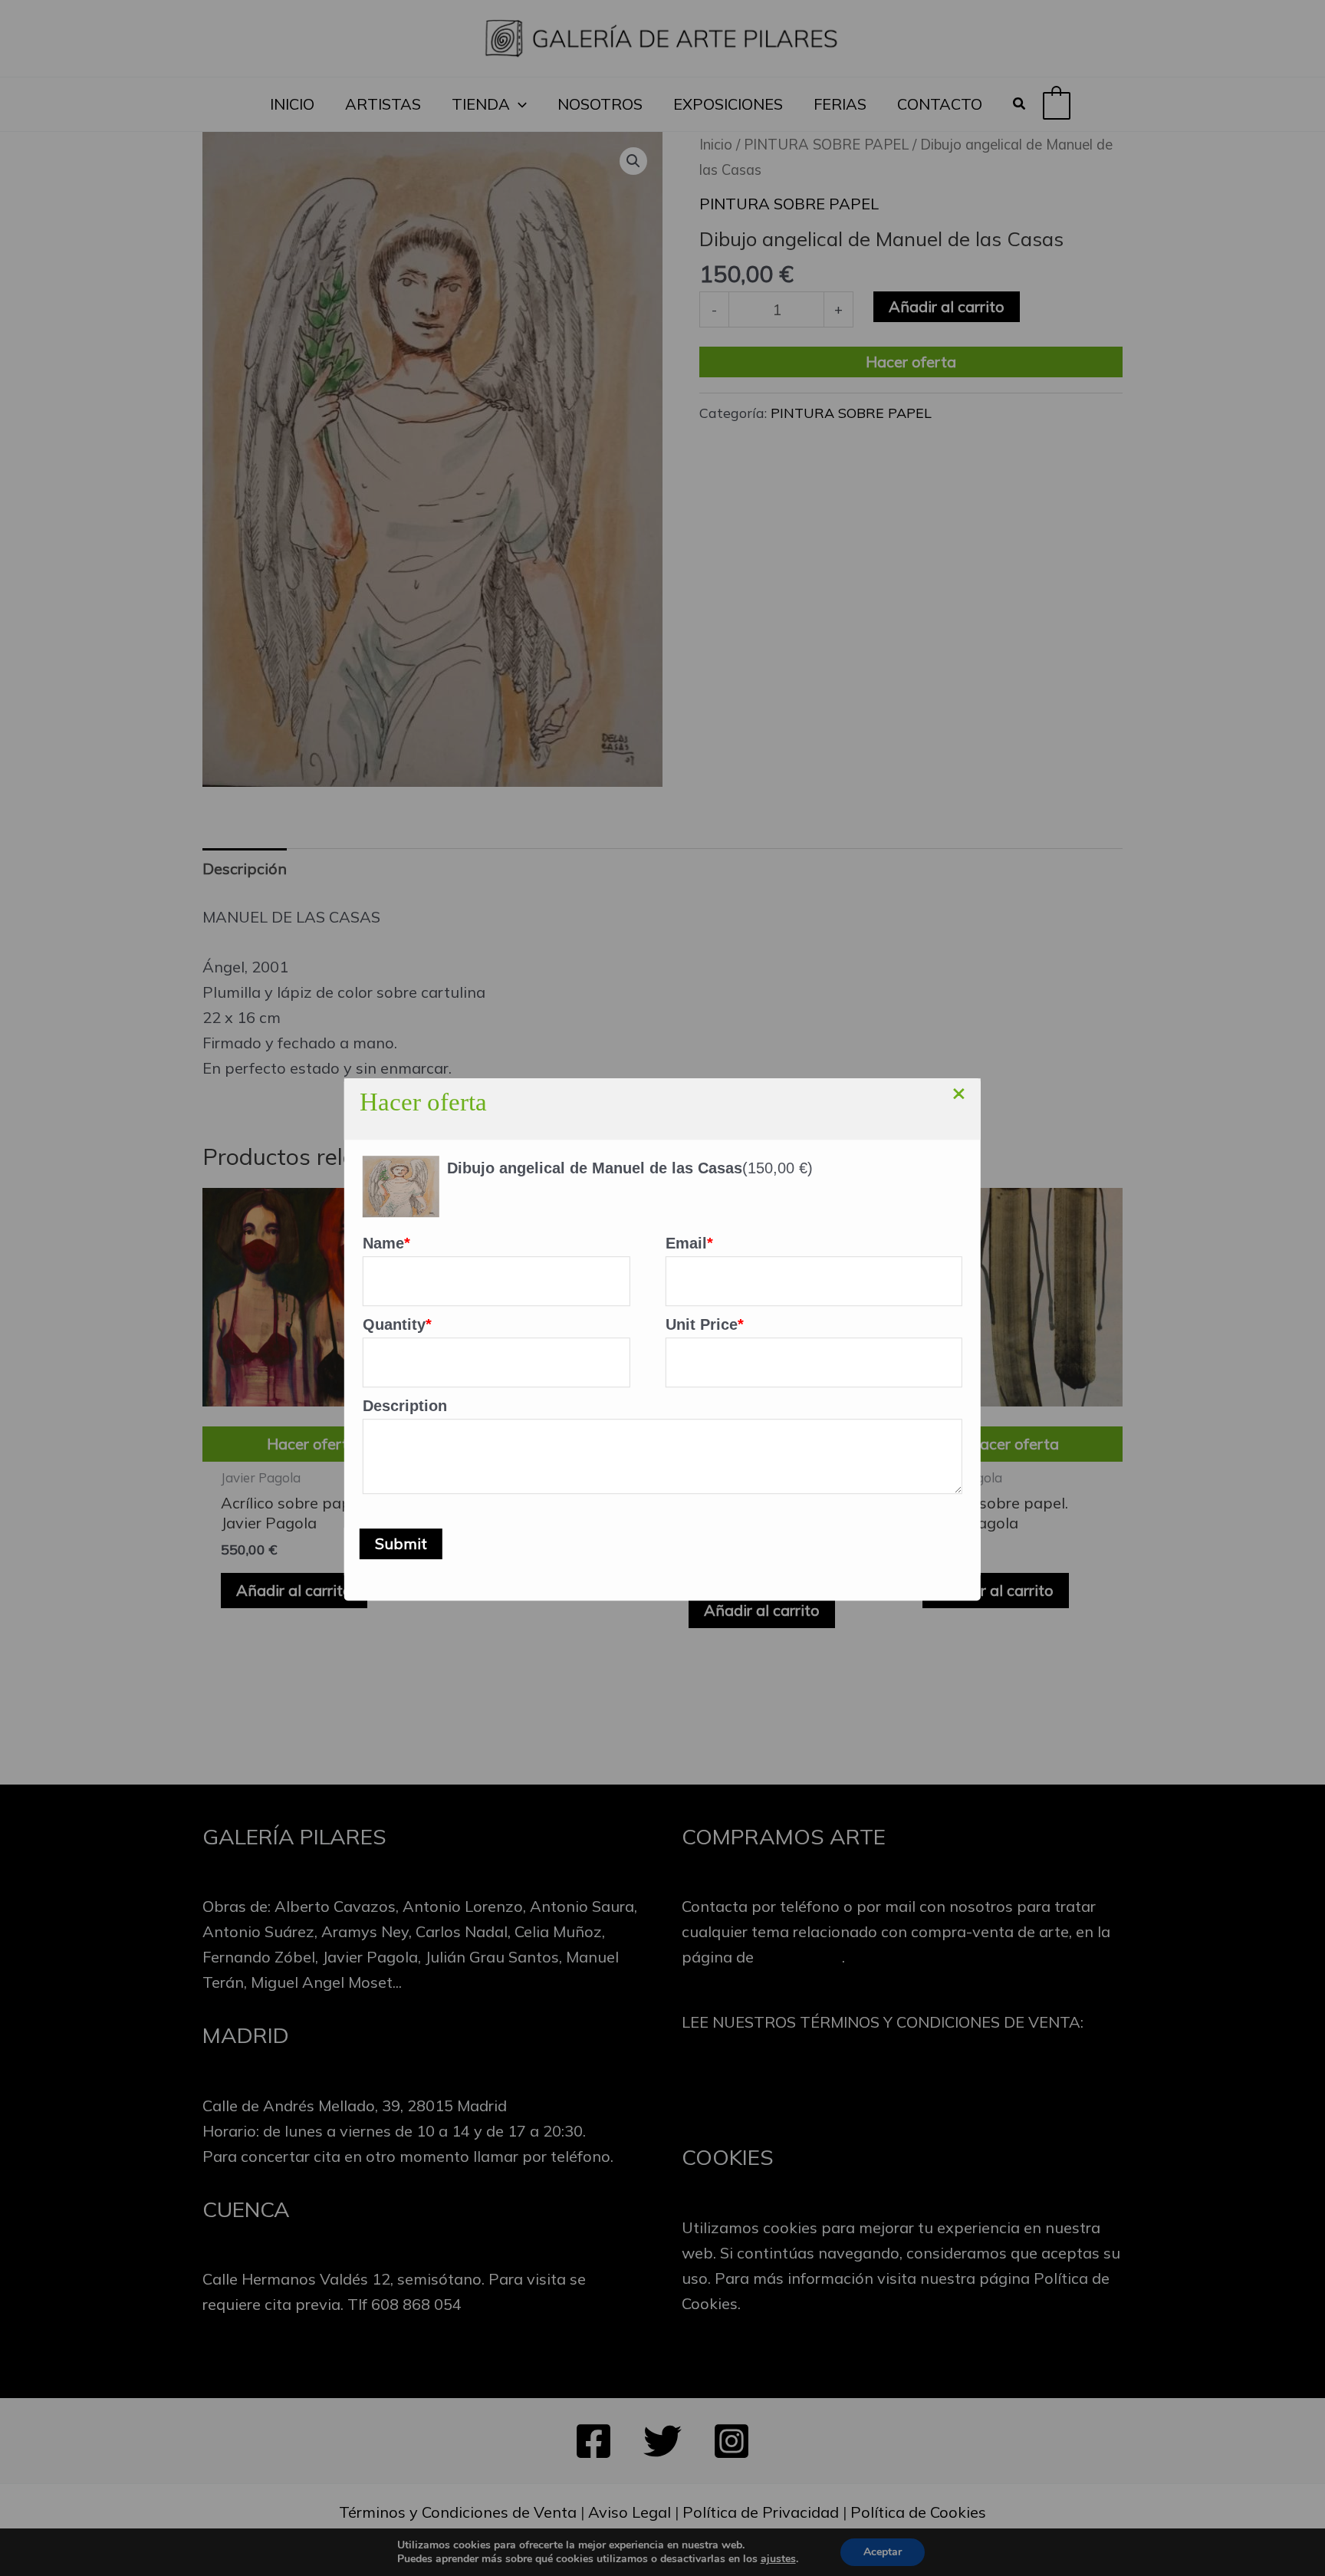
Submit (401, 1543)
